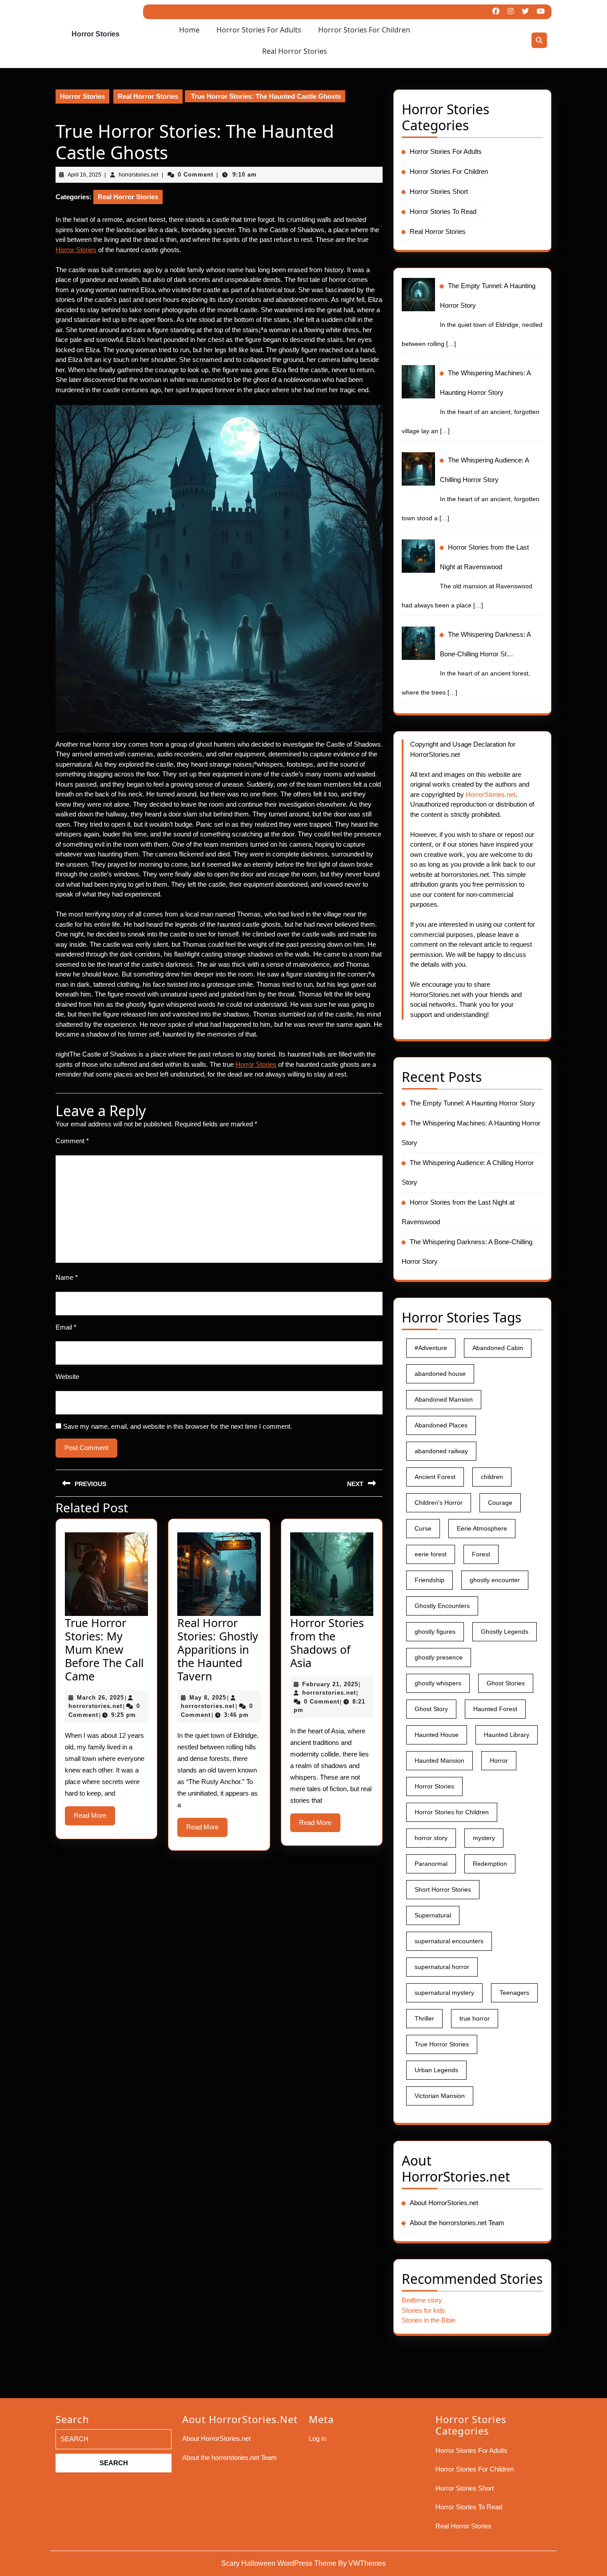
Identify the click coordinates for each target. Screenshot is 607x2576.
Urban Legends (436, 2070)
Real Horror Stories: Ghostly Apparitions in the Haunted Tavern (218, 1649)
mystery (484, 1838)
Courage (500, 1503)
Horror (499, 1760)
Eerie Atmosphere (482, 1528)
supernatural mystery (444, 1993)
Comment (72, 1141)
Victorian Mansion (440, 2096)
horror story (431, 1838)
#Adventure (431, 1348)
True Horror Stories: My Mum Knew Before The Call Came (104, 1649)
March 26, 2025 (100, 1698)
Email (66, 1327)
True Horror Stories (442, 2044)
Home (189, 30)
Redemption (490, 1864)
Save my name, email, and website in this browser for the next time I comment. (178, 1426)
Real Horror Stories (295, 51)
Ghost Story (431, 1709)
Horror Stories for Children (452, 1812)
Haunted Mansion (439, 1760)
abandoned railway (441, 1451)
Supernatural (433, 1915)
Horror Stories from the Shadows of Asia (327, 1643)
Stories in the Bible (429, 2320)
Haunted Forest (495, 1709)
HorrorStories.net (491, 794)
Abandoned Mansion (444, 1399)
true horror (475, 2018)
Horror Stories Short (439, 191)
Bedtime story (422, 2300)
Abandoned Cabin (498, 1348)
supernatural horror (442, 1967)
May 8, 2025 (208, 1698)
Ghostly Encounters (442, 1606)
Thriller (424, 2018)
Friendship (429, 1580)
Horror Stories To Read (443, 211)
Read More (94, 1818)
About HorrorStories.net (444, 2203)
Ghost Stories (506, 1683)
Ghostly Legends (505, 1632)
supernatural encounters (449, 1941)
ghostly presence (439, 1657)
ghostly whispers (438, 1683)
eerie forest (431, 1554)
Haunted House (437, 1735)
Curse (423, 1528)
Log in (317, 2438)
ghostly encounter (495, 1580)
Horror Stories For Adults (259, 30)
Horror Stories (96, 34)
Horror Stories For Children (364, 30)
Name (67, 1277)
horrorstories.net (95, 1706)
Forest (481, 1554)
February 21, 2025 (330, 1684)
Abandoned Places (441, 1425)
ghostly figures (435, 1632)
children (492, 1477)
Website (67, 1376)
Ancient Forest (435, 1477)
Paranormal (431, 1864)
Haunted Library (507, 1735)
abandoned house (440, 1374)
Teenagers (514, 1993)
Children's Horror (439, 1503)
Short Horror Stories (443, 1889)
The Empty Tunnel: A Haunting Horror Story (472, 1103)
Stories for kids (423, 2310)
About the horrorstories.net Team (457, 2223)
